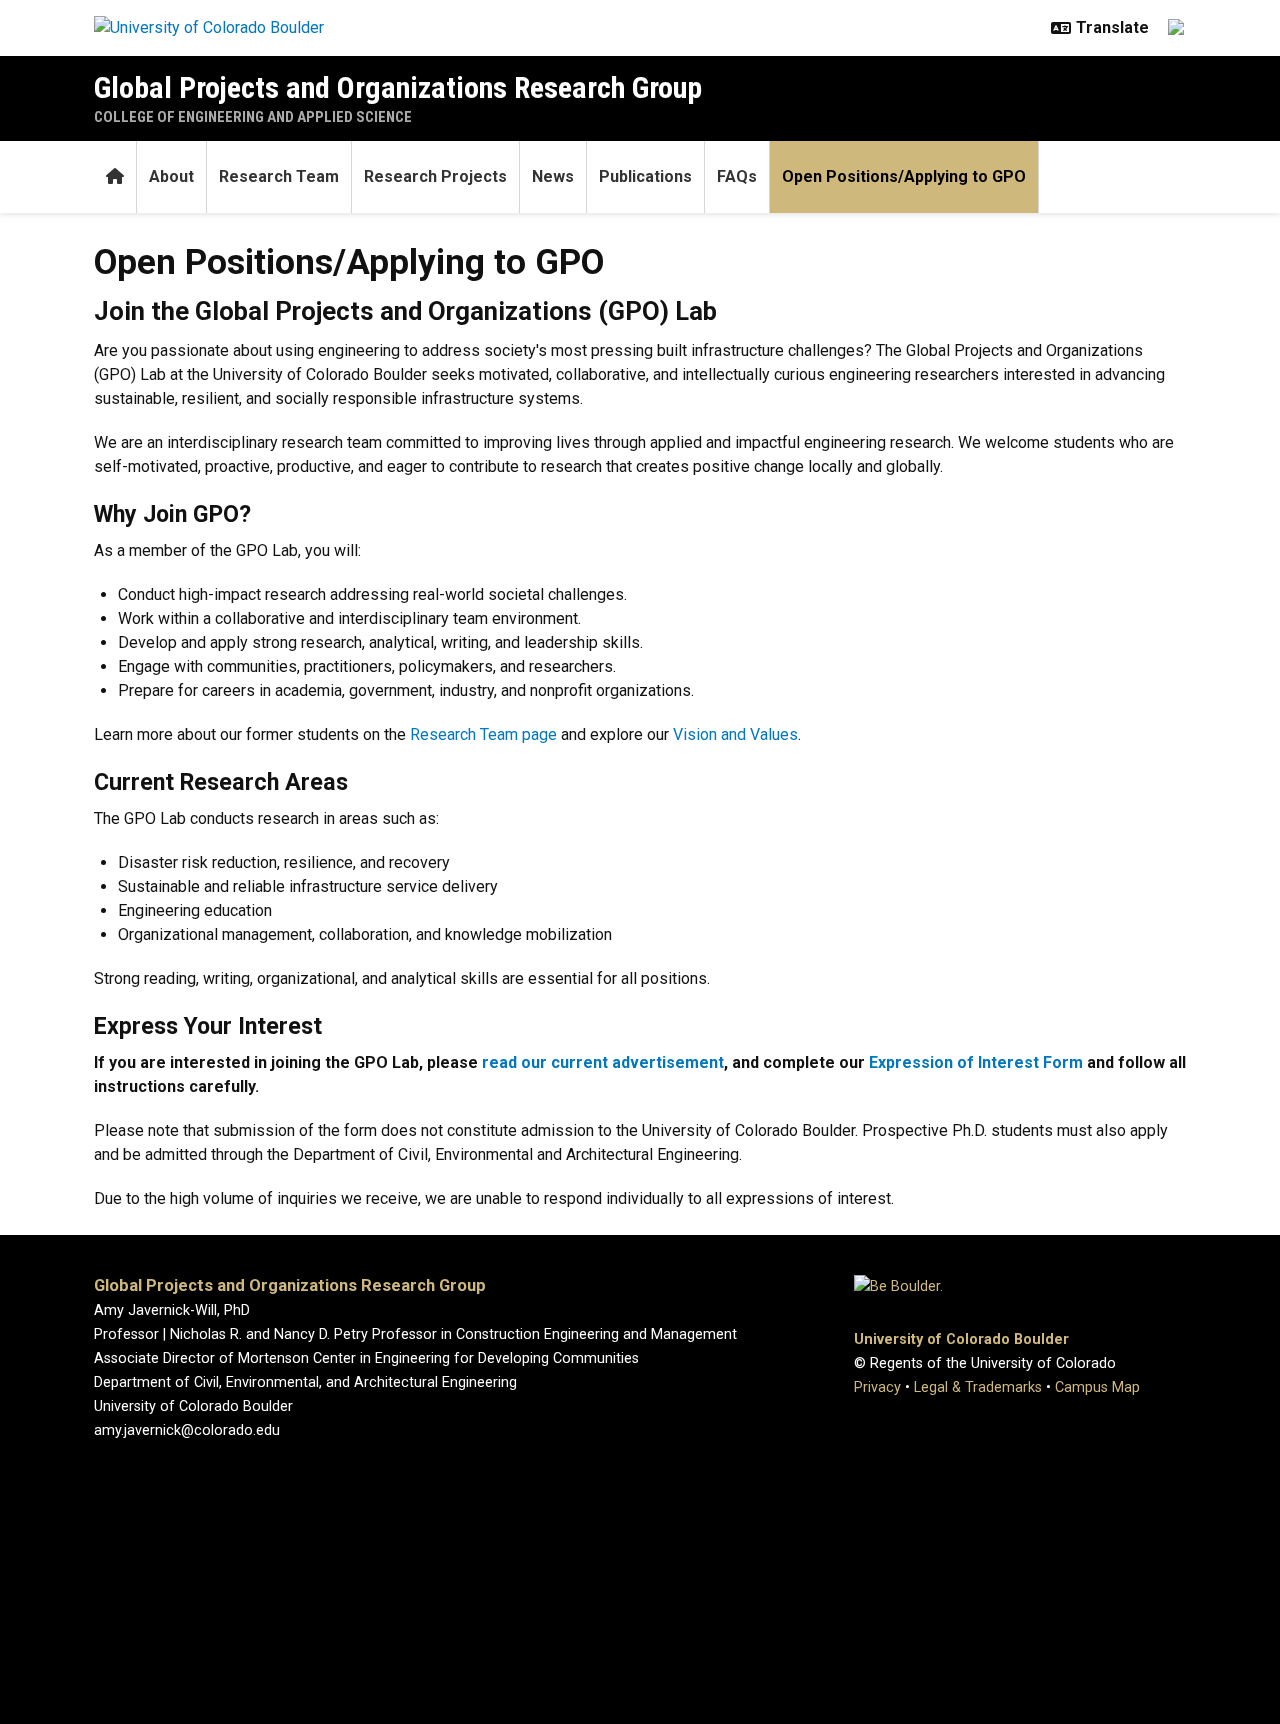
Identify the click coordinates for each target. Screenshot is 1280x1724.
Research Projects (435, 176)
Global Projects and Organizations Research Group (398, 87)
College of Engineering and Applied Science (253, 117)
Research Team (279, 176)
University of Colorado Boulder (961, 1339)
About (171, 176)
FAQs (737, 176)
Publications (645, 176)
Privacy (877, 1387)
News (553, 176)
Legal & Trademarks (978, 1387)
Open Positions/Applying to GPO (904, 176)
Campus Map (1097, 1387)
